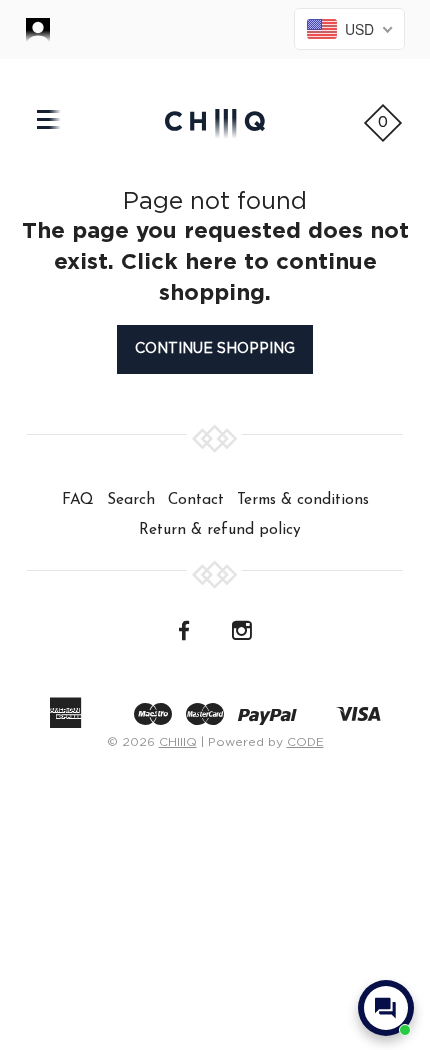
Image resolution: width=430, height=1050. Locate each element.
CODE (305, 742)
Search (131, 500)
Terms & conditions (303, 500)
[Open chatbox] (386, 1008)
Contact (196, 500)
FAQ (78, 500)
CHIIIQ (178, 742)
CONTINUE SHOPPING (215, 349)
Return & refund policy (220, 530)
